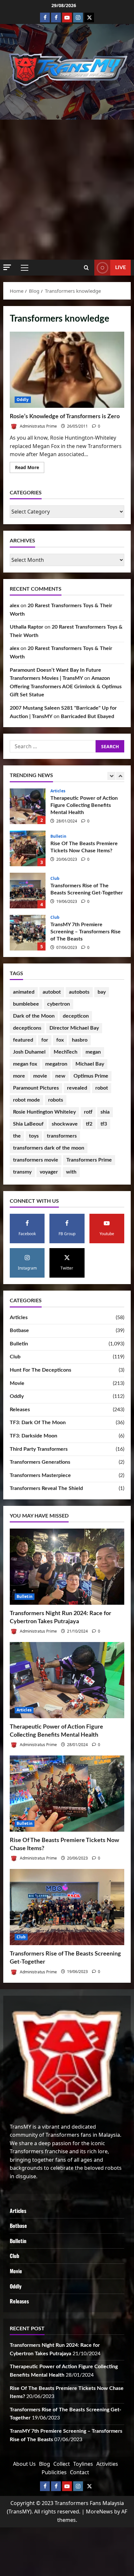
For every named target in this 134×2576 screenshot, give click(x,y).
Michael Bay (90, 1064)
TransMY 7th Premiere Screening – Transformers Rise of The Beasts (28, 891)
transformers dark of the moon (49, 1148)
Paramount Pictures (36, 1088)
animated (24, 992)
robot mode (27, 1100)
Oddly (23, 400)
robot (102, 1088)
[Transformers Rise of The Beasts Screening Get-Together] (67, 1907)
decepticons (27, 1028)
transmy (22, 1172)
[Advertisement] (67, 190)
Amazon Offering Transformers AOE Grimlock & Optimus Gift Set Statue (66, 686)
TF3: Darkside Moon (33, 1436)
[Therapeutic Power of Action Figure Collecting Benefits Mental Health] (67, 1680)
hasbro (80, 1040)
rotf (88, 1112)
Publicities (54, 2472)
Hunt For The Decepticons (40, 1370)
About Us (24, 2464)
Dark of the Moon (34, 1016)
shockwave (65, 1124)
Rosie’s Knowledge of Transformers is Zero (67, 370)
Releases (20, 1410)
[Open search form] (86, 268)
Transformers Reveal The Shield (46, 1488)
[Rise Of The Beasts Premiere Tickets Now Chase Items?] (67, 1794)
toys (34, 1136)
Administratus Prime (38, 426)
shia (105, 1112)
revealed (77, 1088)
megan (93, 1052)
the (17, 1136)
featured (23, 1040)
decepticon (76, 1016)
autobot (52, 992)
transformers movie (36, 1160)
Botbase (19, 1330)
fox (60, 1040)
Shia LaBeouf (28, 1124)
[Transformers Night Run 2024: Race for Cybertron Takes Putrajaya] (67, 1567)
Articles (19, 1318)
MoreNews (99, 2511)
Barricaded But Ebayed (87, 716)
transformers (62, 1136)
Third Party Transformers (39, 1449)
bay (102, 992)
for (45, 1040)
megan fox (25, 1064)
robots (56, 1100)
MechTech (66, 1052)
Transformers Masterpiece (40, 1475)
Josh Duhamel (29, 1052)
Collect (62, 2464)
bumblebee (26, 1004)
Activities (107, 2464)
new (60, 1076)
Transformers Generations (40, 1462)
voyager (49, 1172)
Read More (30, 468)
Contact (80, 2472)
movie (40, 1076)
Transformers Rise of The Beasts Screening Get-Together (28, 848)
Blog (45, 2464)
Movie (17, 1383)
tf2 (89, 1124)
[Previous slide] (111, 776)
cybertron (59, 1004)
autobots (79, 992)
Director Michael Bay (74, 1028)
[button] (7, 267)
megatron (56, 1064)
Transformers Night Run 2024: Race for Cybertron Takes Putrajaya (28, 933)
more (19, 1076)
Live (121, 267)
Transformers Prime (89, 1160)
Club (55, 836)
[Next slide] (120, 776)
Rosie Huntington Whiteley (44, 1112)
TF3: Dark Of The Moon (38, 1423)
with (71, 1172)
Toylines (83, 2464)
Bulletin (58, 794)
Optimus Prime (91, 1076)
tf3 (104, 1124)
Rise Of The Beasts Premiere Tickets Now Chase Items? (28, 806)
